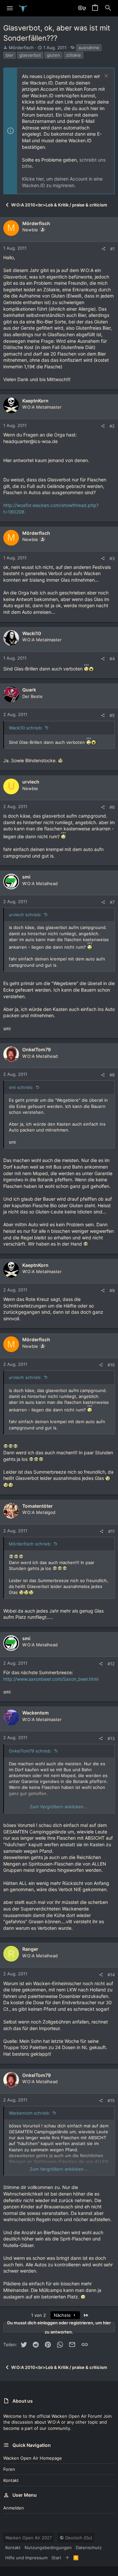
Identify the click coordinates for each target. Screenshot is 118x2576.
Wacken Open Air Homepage (33, 2458)
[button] (10, 8)
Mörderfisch (21, 48)
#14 (111, 1975)
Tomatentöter (38, 1506)
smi (26, 877)
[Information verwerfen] (105, 77)
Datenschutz (89, 2547)
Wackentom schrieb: (29, 2113)
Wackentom (36, 1713)
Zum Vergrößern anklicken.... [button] (59, 1807)
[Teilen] (103, 249)
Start (56, 2558)
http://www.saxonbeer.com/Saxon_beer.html (51, 1679)
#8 (112, 1075)
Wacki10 (32, 633)
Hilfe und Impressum (26, 2558)
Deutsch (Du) (78, 2538)
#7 (112, 902)
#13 (111, 1738)
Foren (9, 2469)
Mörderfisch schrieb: (30, 1544)
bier (10, 55)
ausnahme (89, 48)
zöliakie (73, 55)
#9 (112, 1290)
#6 (112, 807)
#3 (112, 558)
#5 (112, 715)
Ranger (30, 1949)
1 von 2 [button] (39, 2315)
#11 (111, 1531)
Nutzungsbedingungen (48, 2547)
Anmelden (14, 2508)
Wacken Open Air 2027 (29, 2538)
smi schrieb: (21, 1087)
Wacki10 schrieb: (26, 728)
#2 (112, 426)
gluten (53, 55)
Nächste (63, 2315)
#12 (111, 1664)
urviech (31, 782)
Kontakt (11, 2480)
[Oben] (67, 2558)
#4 (112, 659)
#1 (112, 249)
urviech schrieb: (25, 915)
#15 (111, 2101)
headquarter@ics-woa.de (30, 441)
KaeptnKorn (35, 401)
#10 (111, 1365)
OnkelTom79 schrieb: (30, 1751)
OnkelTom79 (37, 1049)
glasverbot (30, 55)
